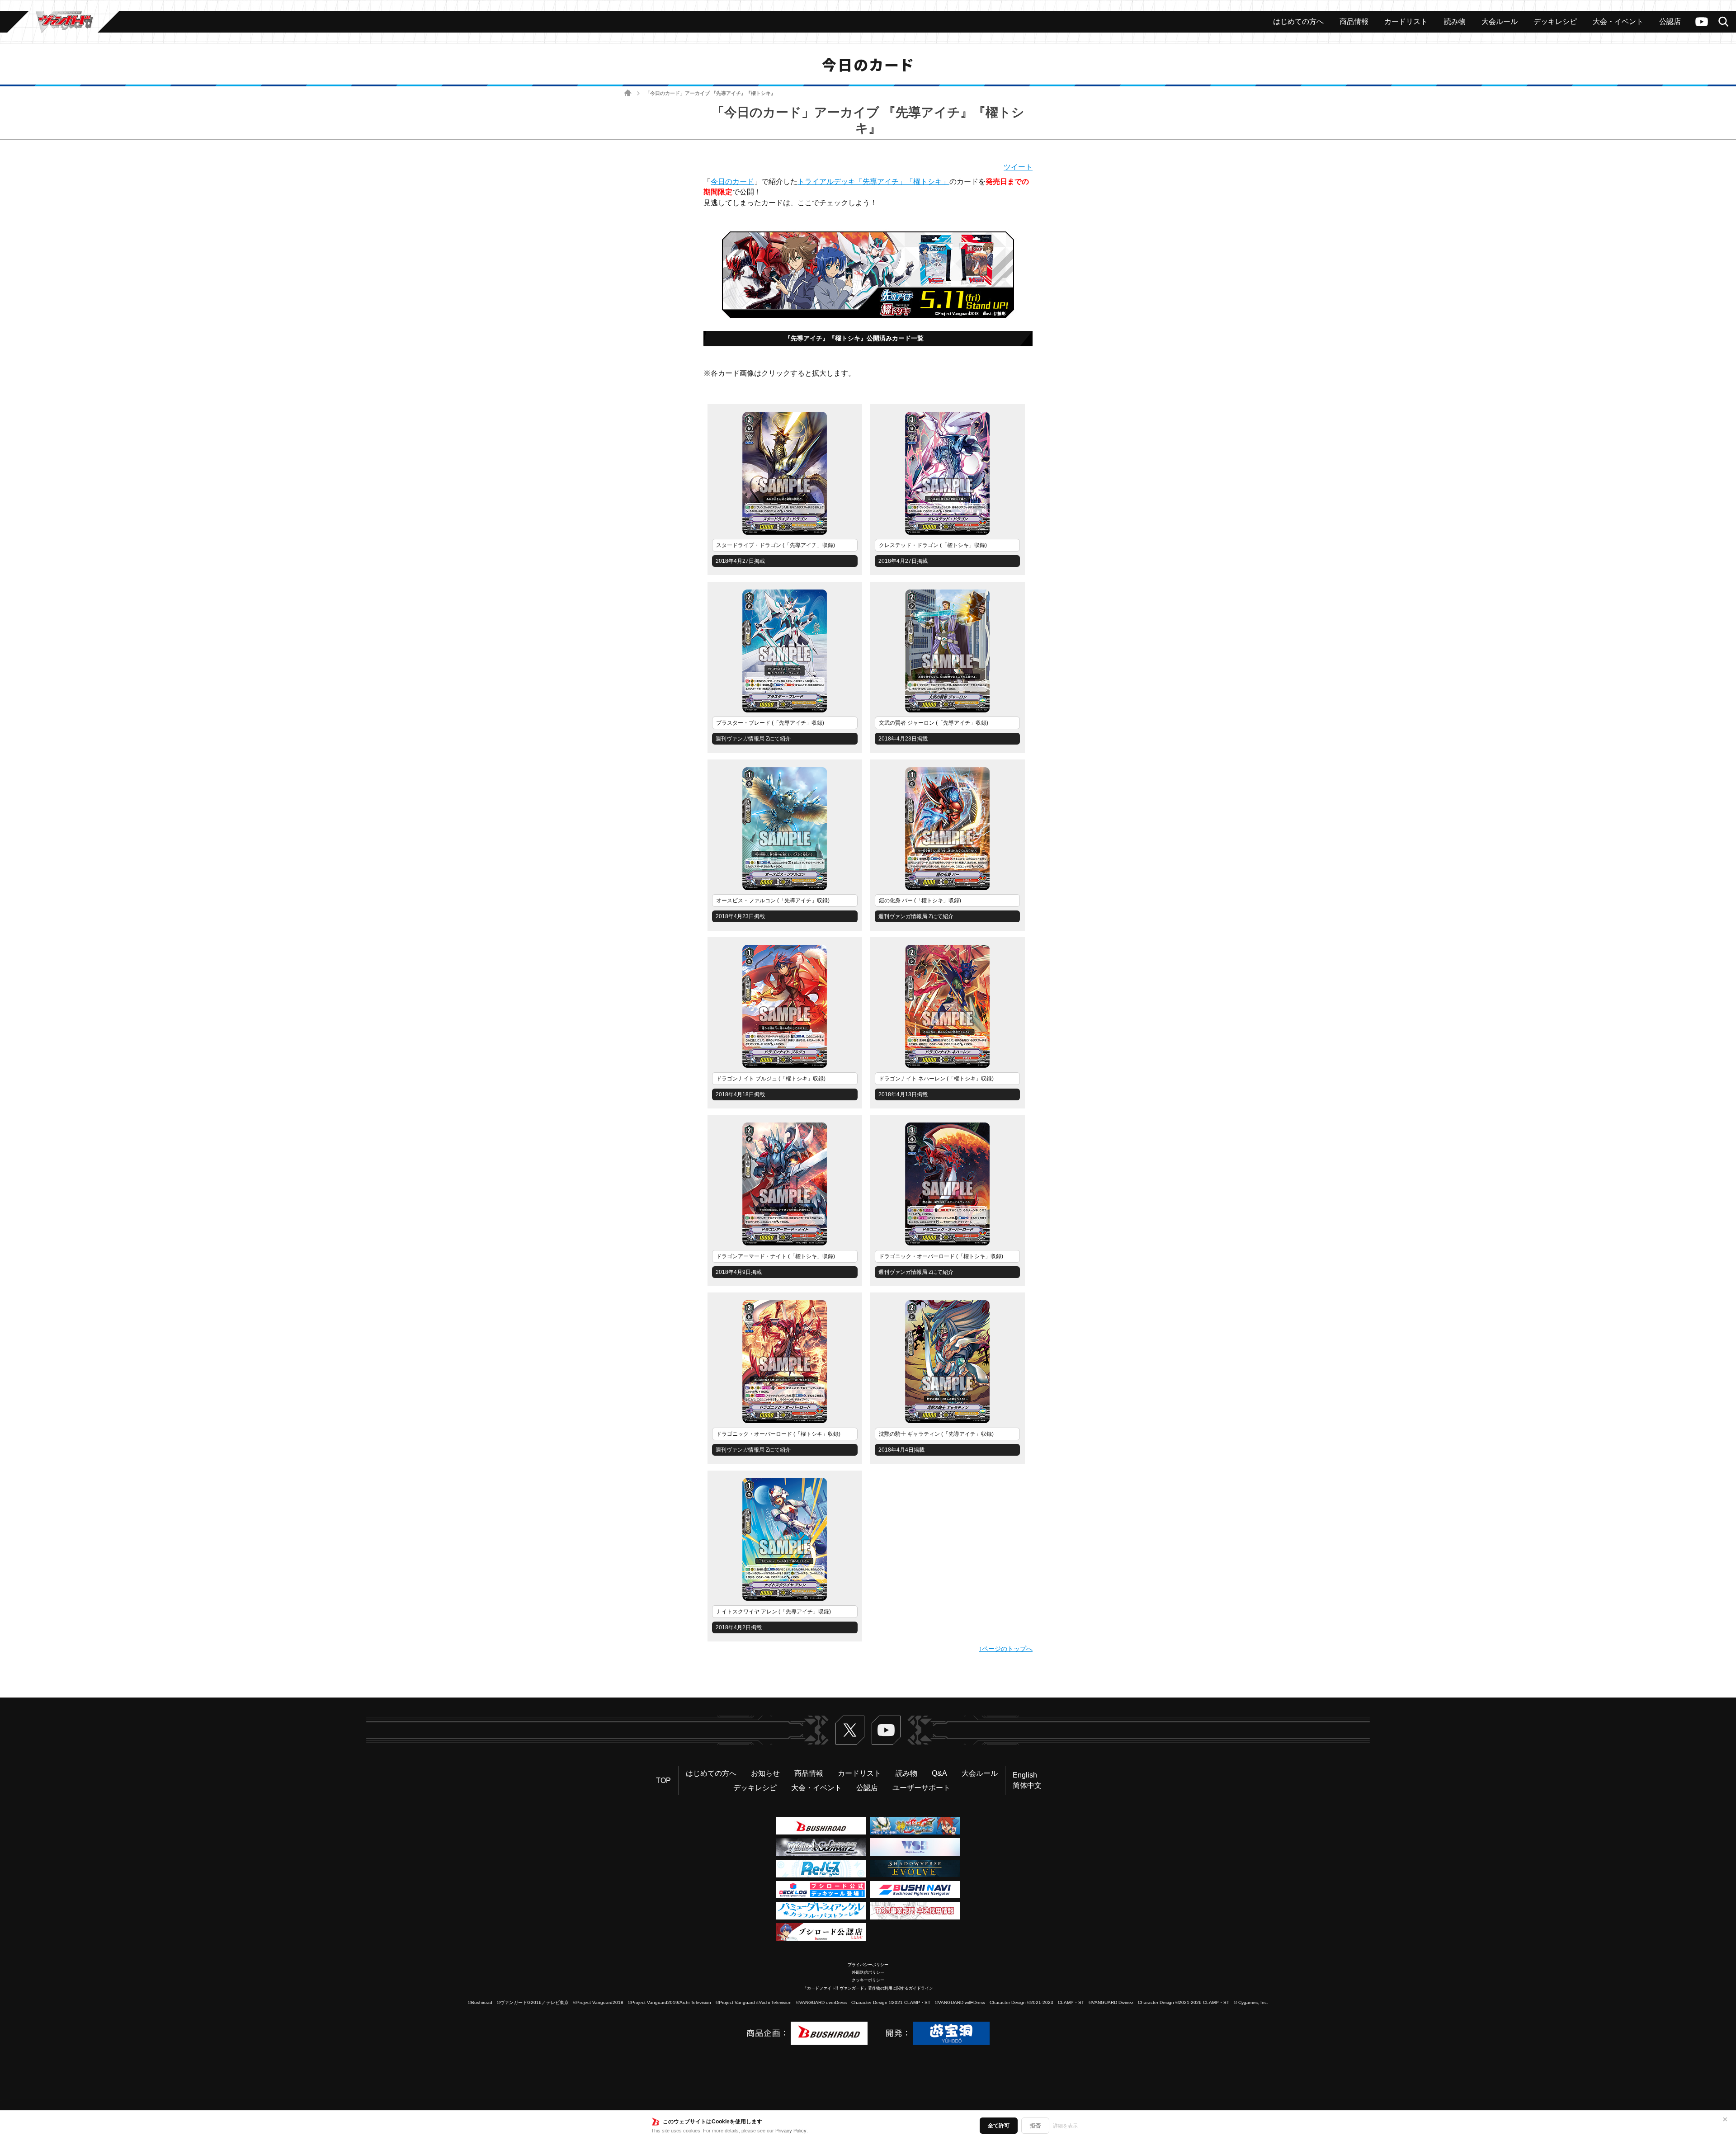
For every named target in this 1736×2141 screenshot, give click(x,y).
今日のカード (732, 182)
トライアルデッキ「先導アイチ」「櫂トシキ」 (873, 182)
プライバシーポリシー (868, 1965)
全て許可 (999, 2126)
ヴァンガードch (1702, 22)
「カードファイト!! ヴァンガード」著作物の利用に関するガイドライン (868, 1988)
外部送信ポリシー (868, 1972)
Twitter (850, 1730)
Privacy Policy (791, 2131)
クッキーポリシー (868, 1980)
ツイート (1018, 167)
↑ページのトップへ (1006, 1649)
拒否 (1035, 2126)
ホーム (628, 93)
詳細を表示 (1065, 2126)
